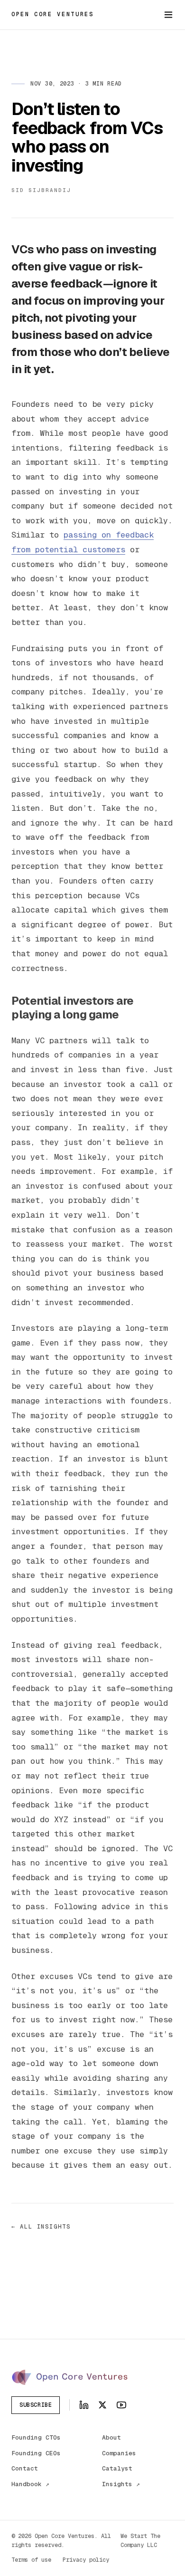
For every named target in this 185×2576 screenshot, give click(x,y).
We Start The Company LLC (140, 2541)
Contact (25, 2468)
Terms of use (31, 2560)
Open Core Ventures (53, 14)
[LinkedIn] (84, 2405)
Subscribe (36, 2405)
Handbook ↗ (30, 2484)
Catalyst (117, 2468)
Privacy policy (86, 2560)
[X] (102, 2405)
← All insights (41, 2227)
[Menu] (168, 15)
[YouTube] (121, 2405)
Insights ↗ (121, 2484)
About (111, 2437)
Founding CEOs (36, 2453)
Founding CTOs (36, 2437)
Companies (119, 2453)
